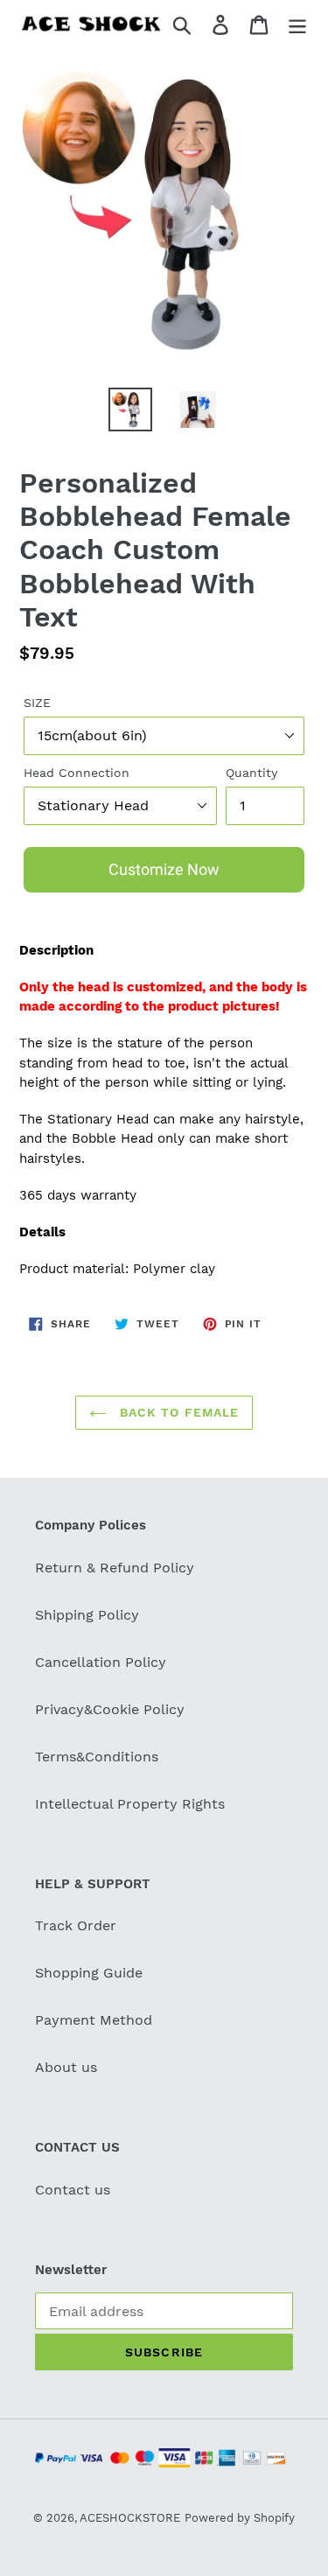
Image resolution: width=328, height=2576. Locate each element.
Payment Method (94, 2020)
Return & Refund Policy (115, 1568)
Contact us (73, 2190)
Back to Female (178, 1412)
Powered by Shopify (240, 2518)
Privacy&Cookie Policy (110, 1709)
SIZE (37, 703)
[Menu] (297, 24)
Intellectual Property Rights (130, 1804)
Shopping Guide (89, 1973)
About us (66, 2067)
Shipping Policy (87, 1615)
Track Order (76, 1925)
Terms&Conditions (97, 1757)
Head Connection (77, 773)
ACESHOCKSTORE (130, 2518)
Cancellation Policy (101, 1662)
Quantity (251, 773)
